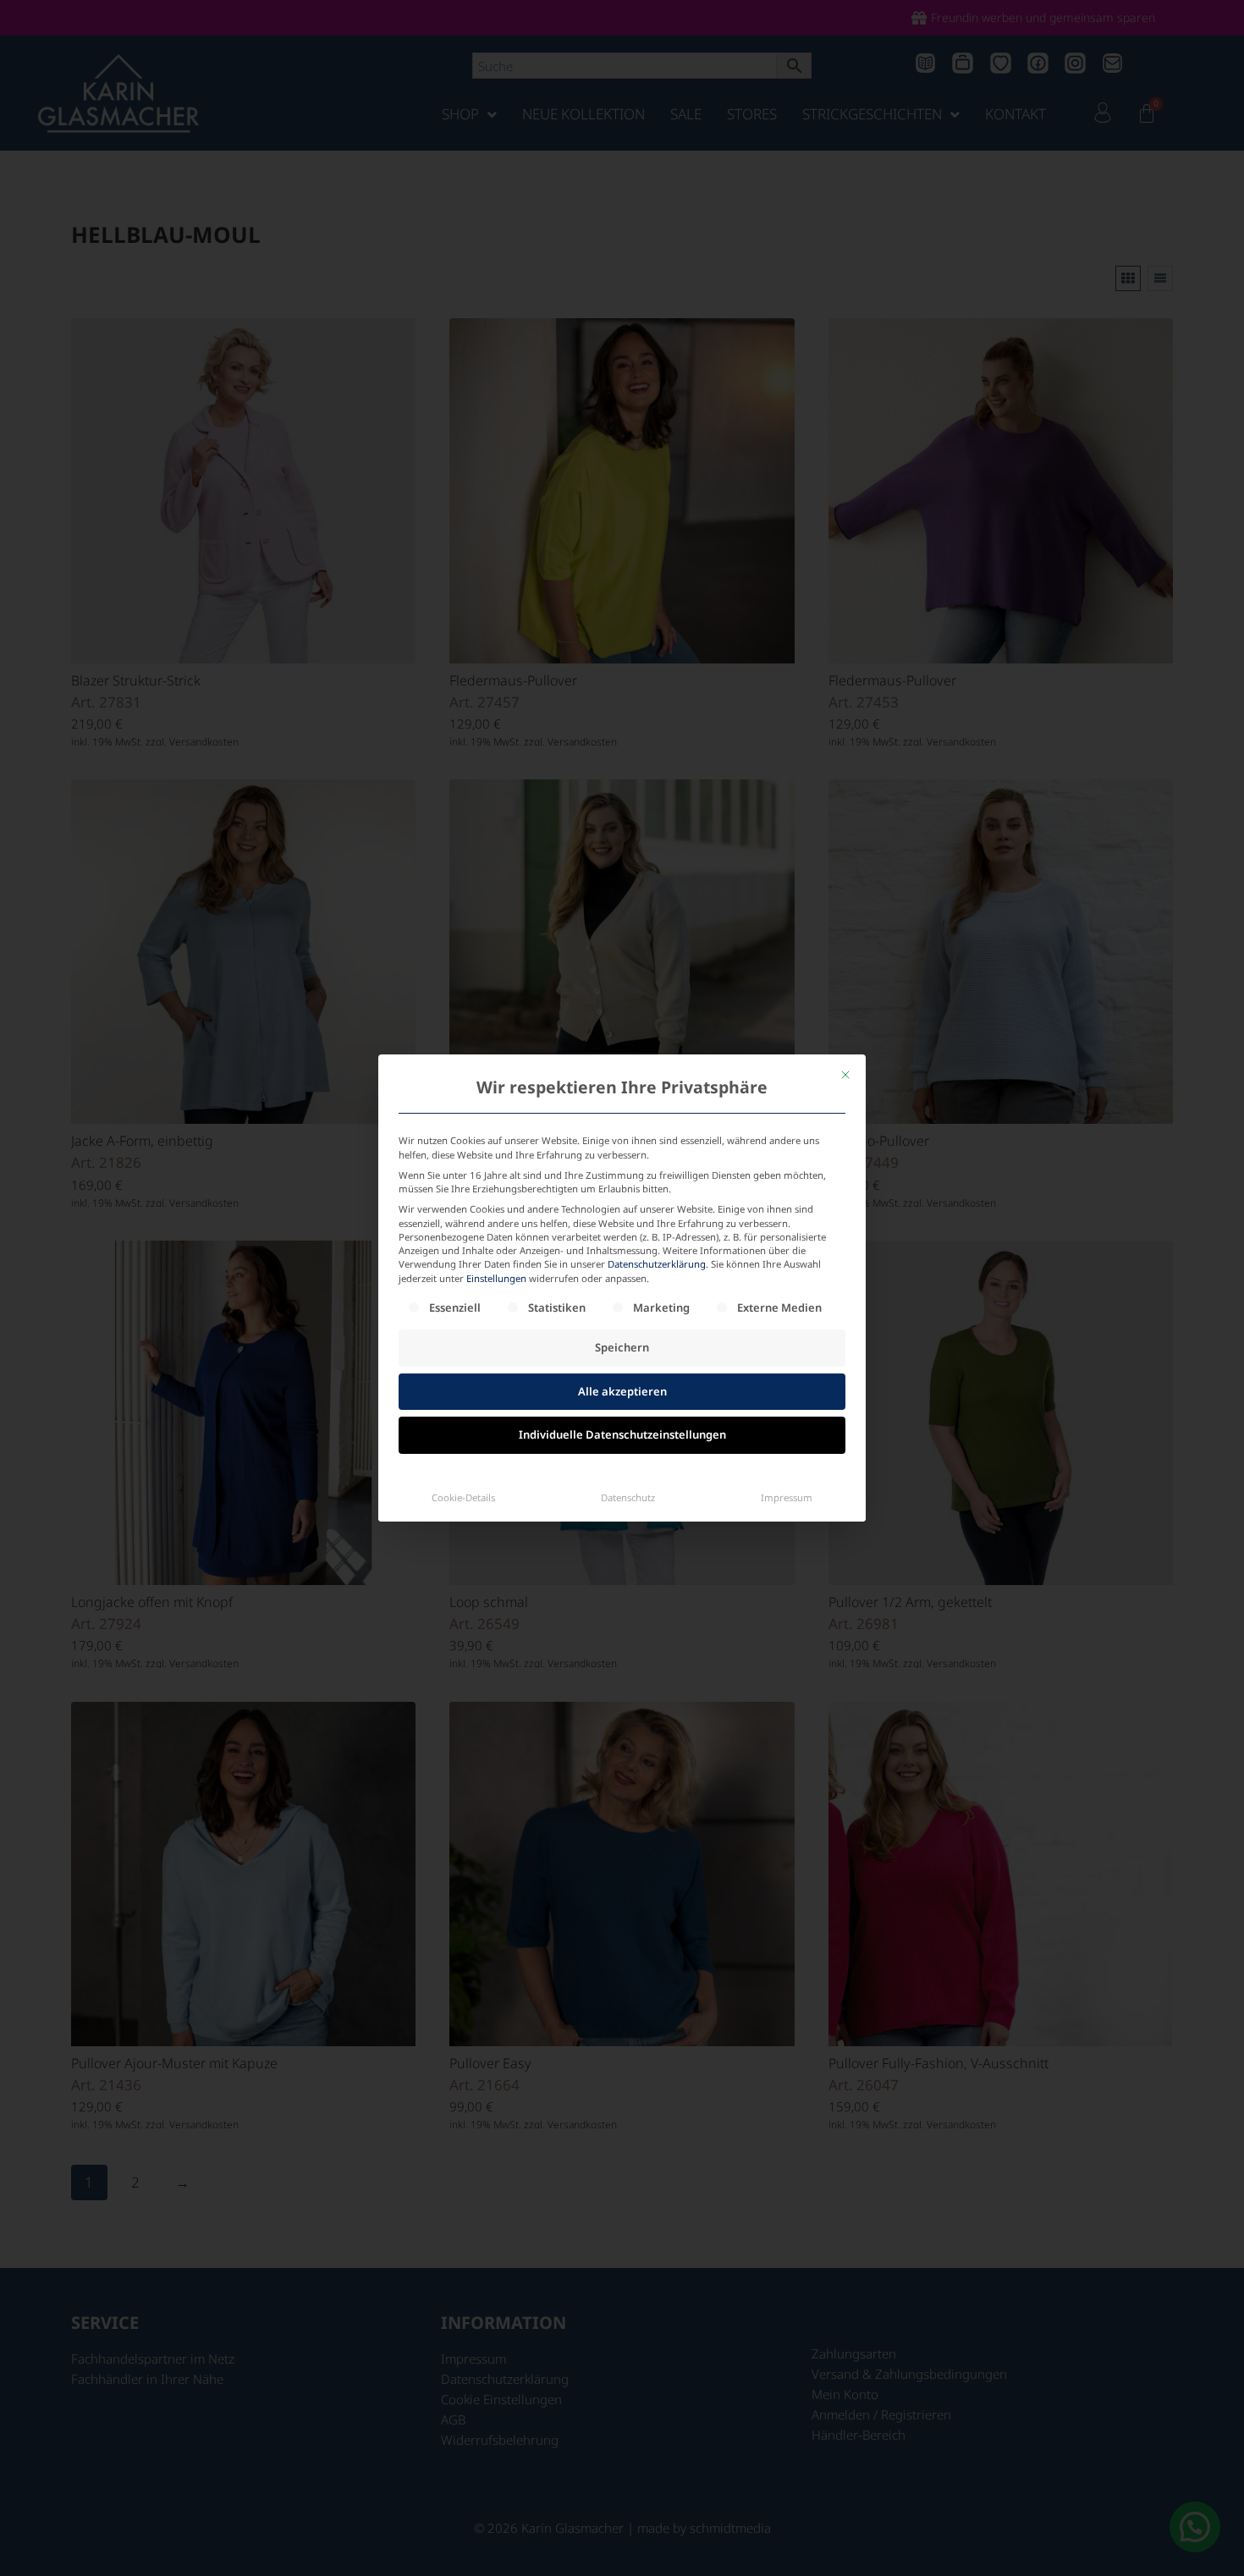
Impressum (787, 1497)
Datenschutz (628, 1497)
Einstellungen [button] (496, 1278)
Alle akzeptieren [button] (622, 1391)
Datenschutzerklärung (657, 1264)
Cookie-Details (463, 1497)
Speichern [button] (622, 1347)
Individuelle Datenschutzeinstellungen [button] (622, 1434)
